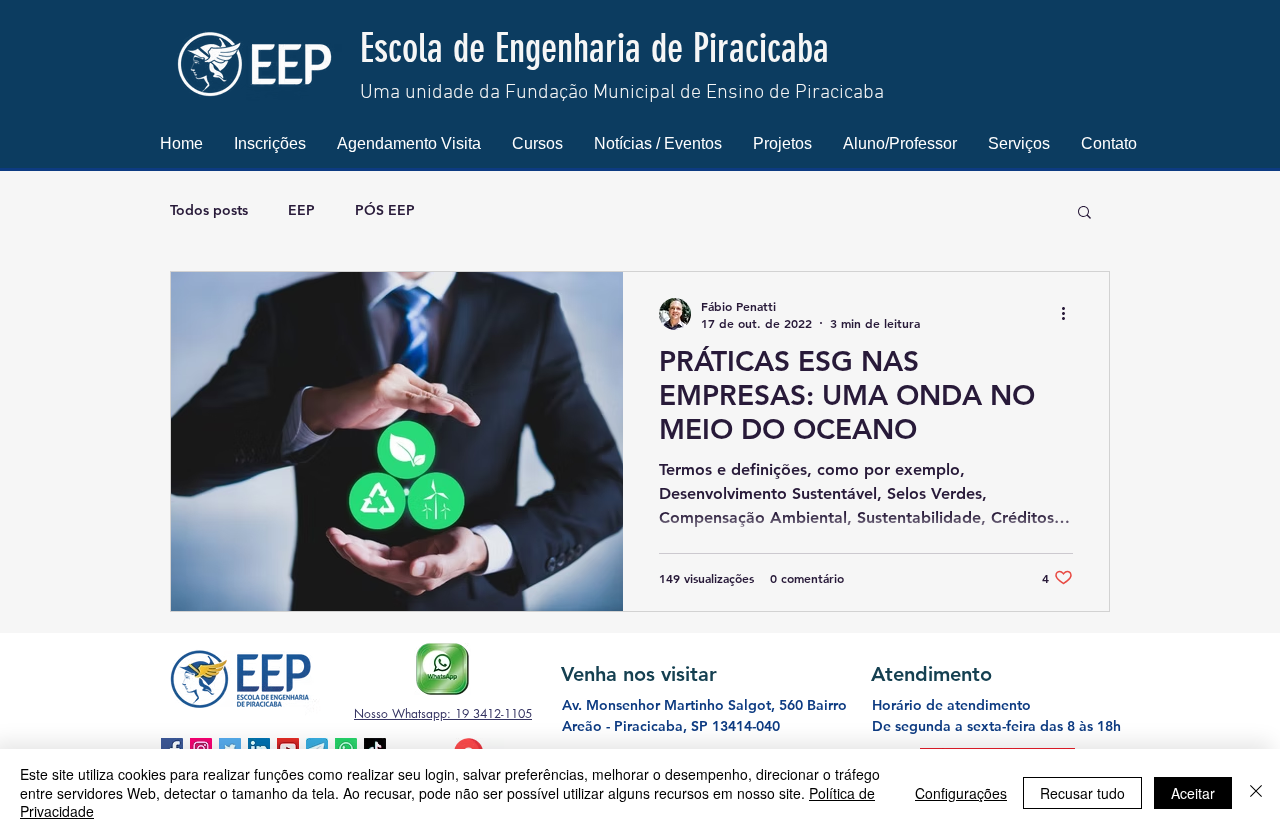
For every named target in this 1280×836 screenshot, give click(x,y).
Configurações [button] (961, 793)
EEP (301, 210)
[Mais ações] (1070, 314)
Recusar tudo (1082, 793)
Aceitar (1193, 793)
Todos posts (209, 210)
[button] (270, 143)
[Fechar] (1256, 792)
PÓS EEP (385, 210)
